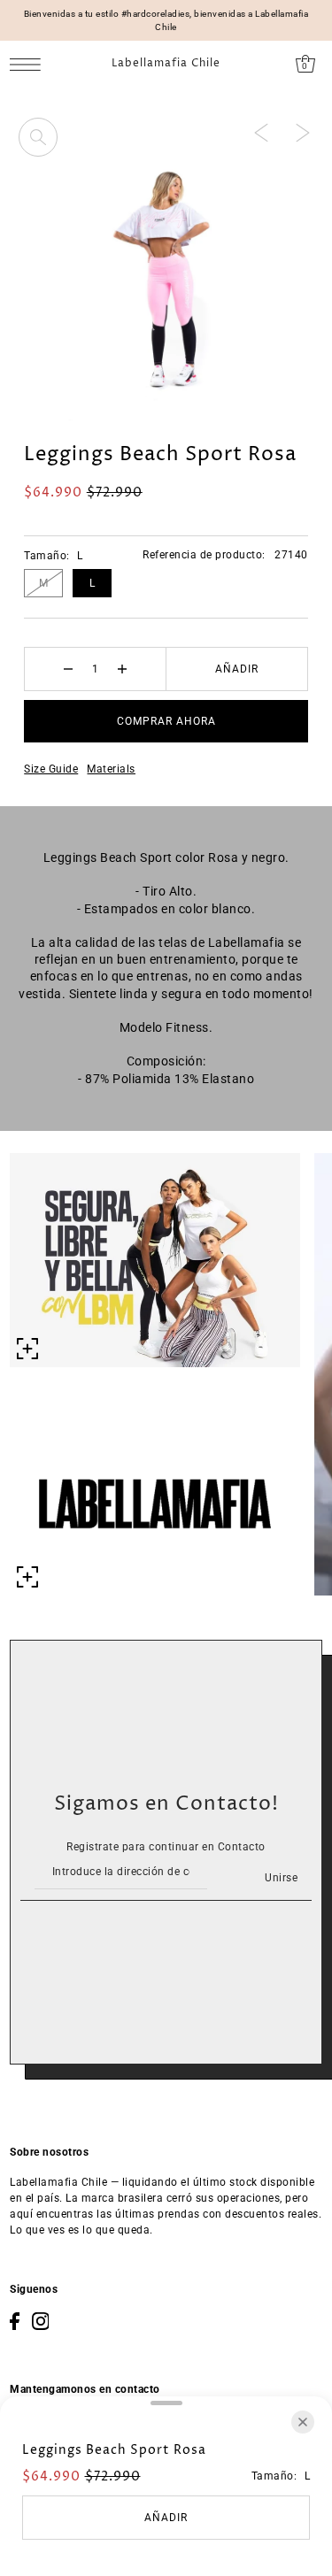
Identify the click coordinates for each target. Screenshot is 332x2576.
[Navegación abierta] (30, 64)
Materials (111, 769)
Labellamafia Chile (166, 64)
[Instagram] (41, 2321)
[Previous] (261, 132)
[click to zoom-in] (38, 137)
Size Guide (51, 769)
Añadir (237, 669)
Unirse (281, 1878)
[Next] (303, 132)
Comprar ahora (166, 721)
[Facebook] (15, 2321)
